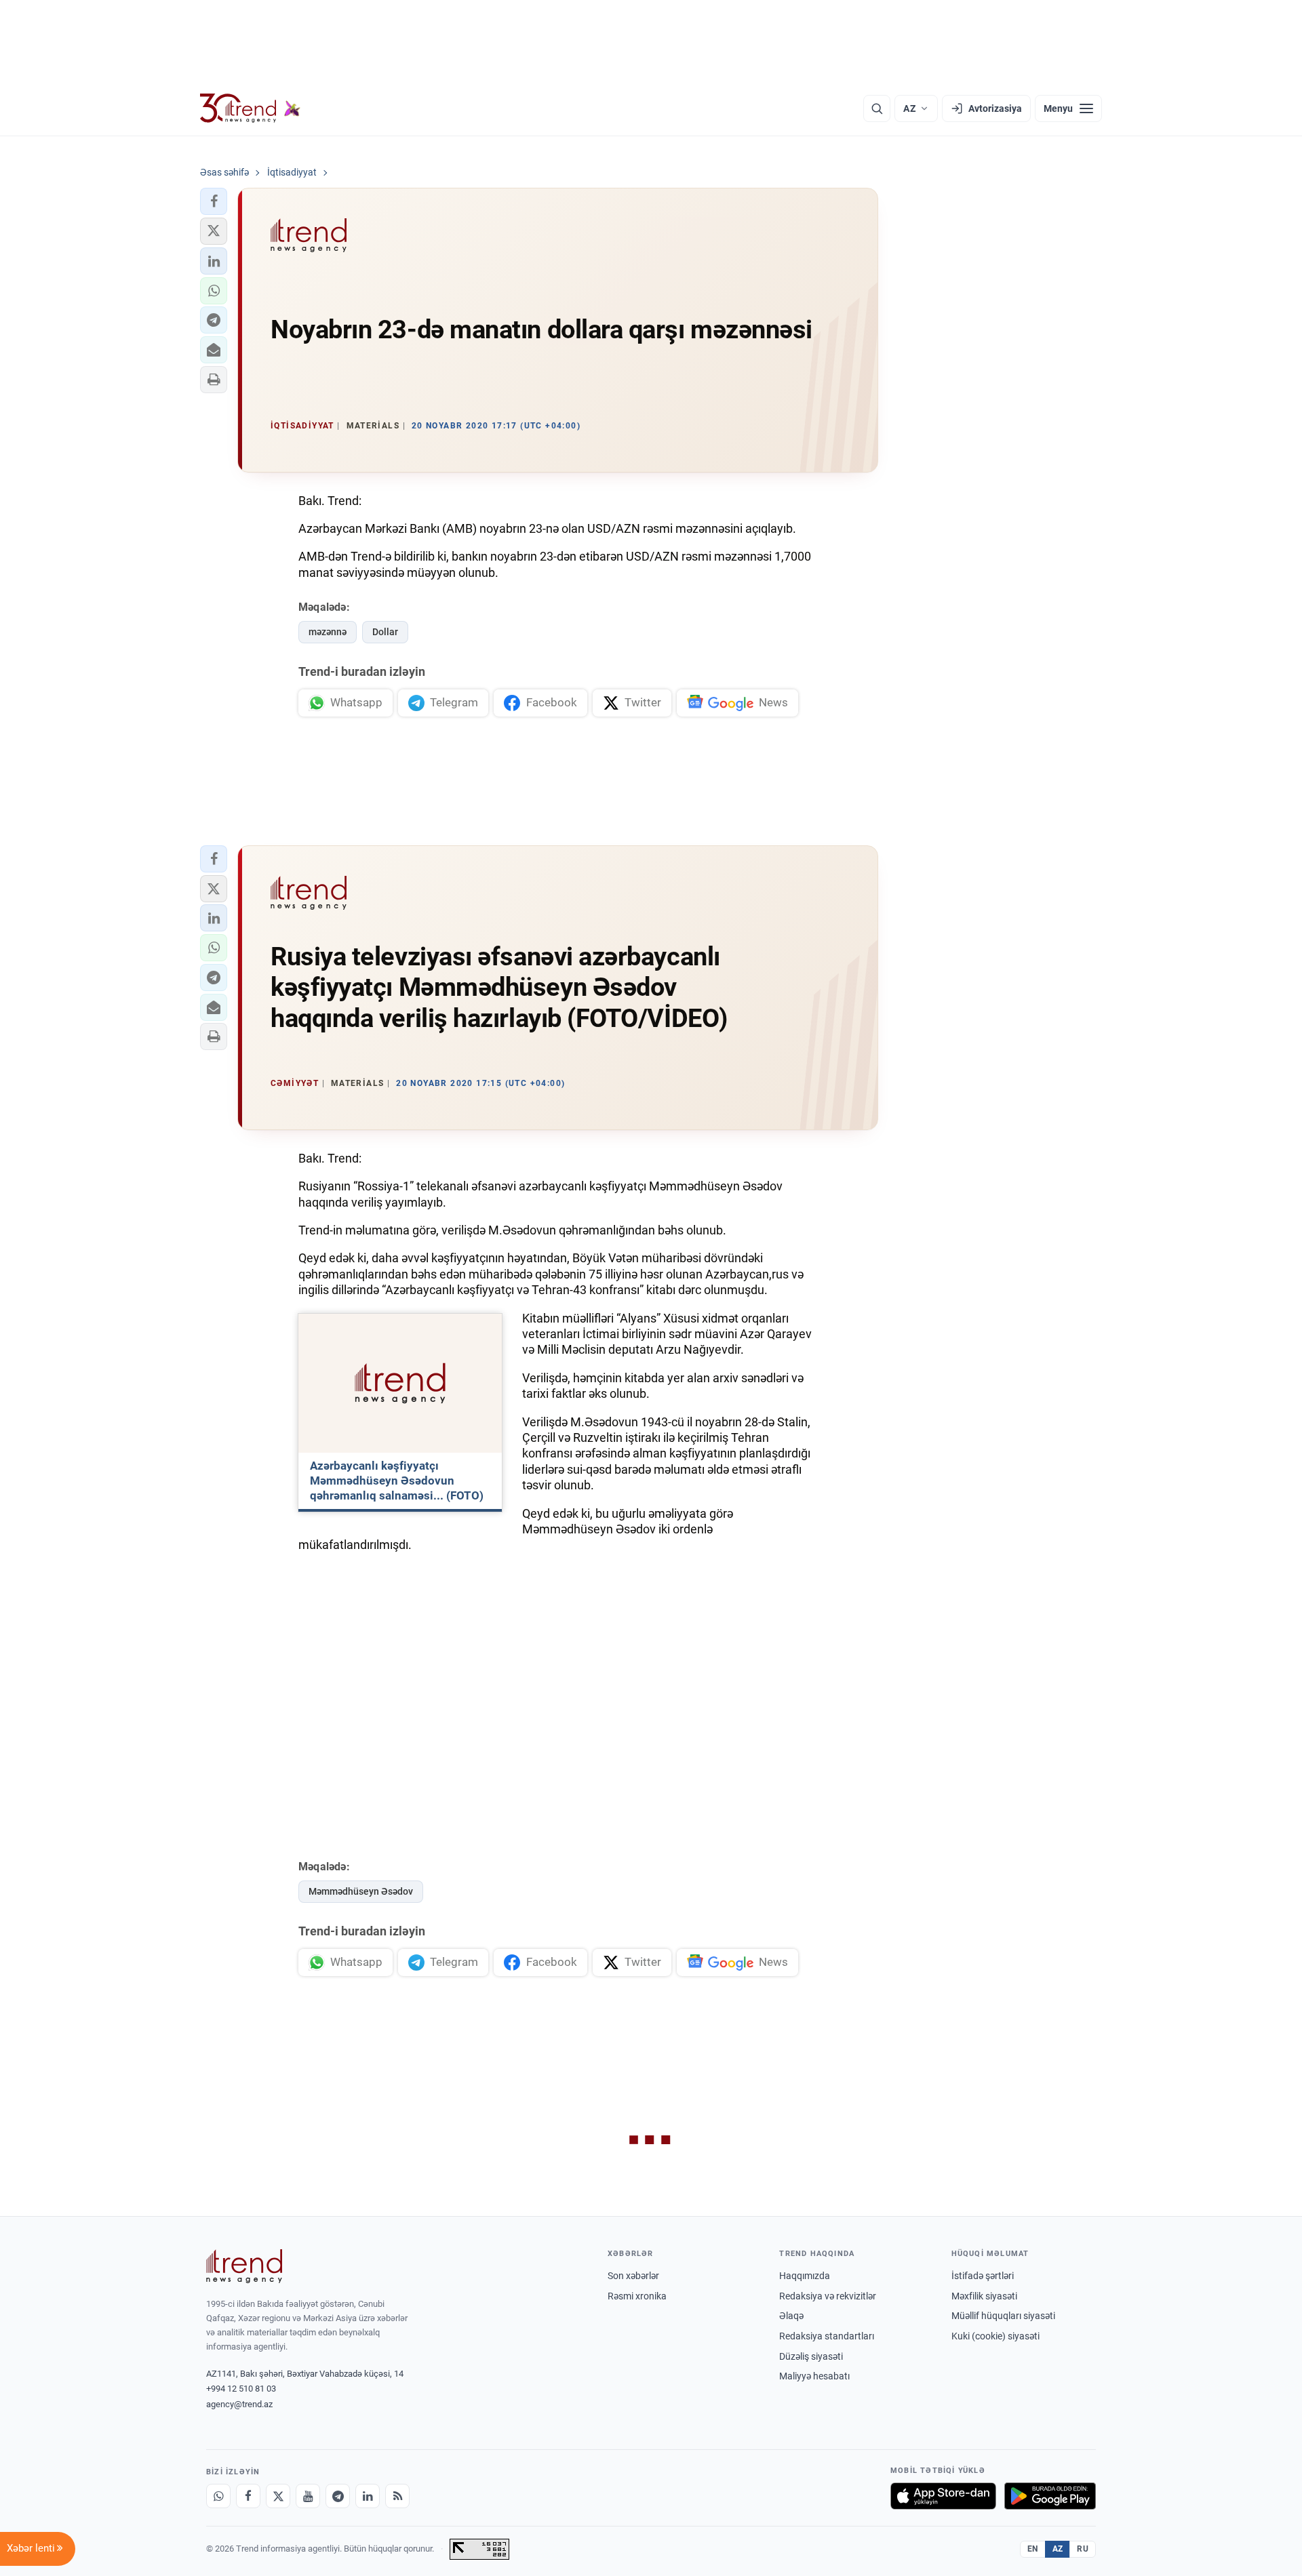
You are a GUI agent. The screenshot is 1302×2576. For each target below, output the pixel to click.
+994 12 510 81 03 (241, 2389)
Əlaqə (791, 2316)
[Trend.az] (250, 108)
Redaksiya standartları (827, 2336)
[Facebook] (248, 2496)
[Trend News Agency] (244, 2266)
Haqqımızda (805, 2276)
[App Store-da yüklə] (943, 2496)
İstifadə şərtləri (983, 2276)
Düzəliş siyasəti (811, 2356)
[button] (214, 201)
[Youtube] (308, 2496)
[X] (278, 2496)
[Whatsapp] (218, 2496)
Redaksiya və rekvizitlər (828, 2296)
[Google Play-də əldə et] (1050, 2496)
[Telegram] (338, 2496)
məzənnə (328, 632)
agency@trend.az (239, 2404)
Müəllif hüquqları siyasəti (1003, 2316)
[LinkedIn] (368, 2496)
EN (1033, 2549)
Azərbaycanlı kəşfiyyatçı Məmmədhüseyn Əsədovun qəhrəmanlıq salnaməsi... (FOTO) (397, 1481)
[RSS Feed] (397, 2496)
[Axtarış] (877, 108)
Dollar (385, 632)
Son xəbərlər (633, 2276)
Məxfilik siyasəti (984, 2296)
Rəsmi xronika (637, 2296)
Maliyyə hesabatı (814, 2376)
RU (1083, 2549)
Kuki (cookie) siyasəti (995, 2336)
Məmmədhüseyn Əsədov (361, 1891)
